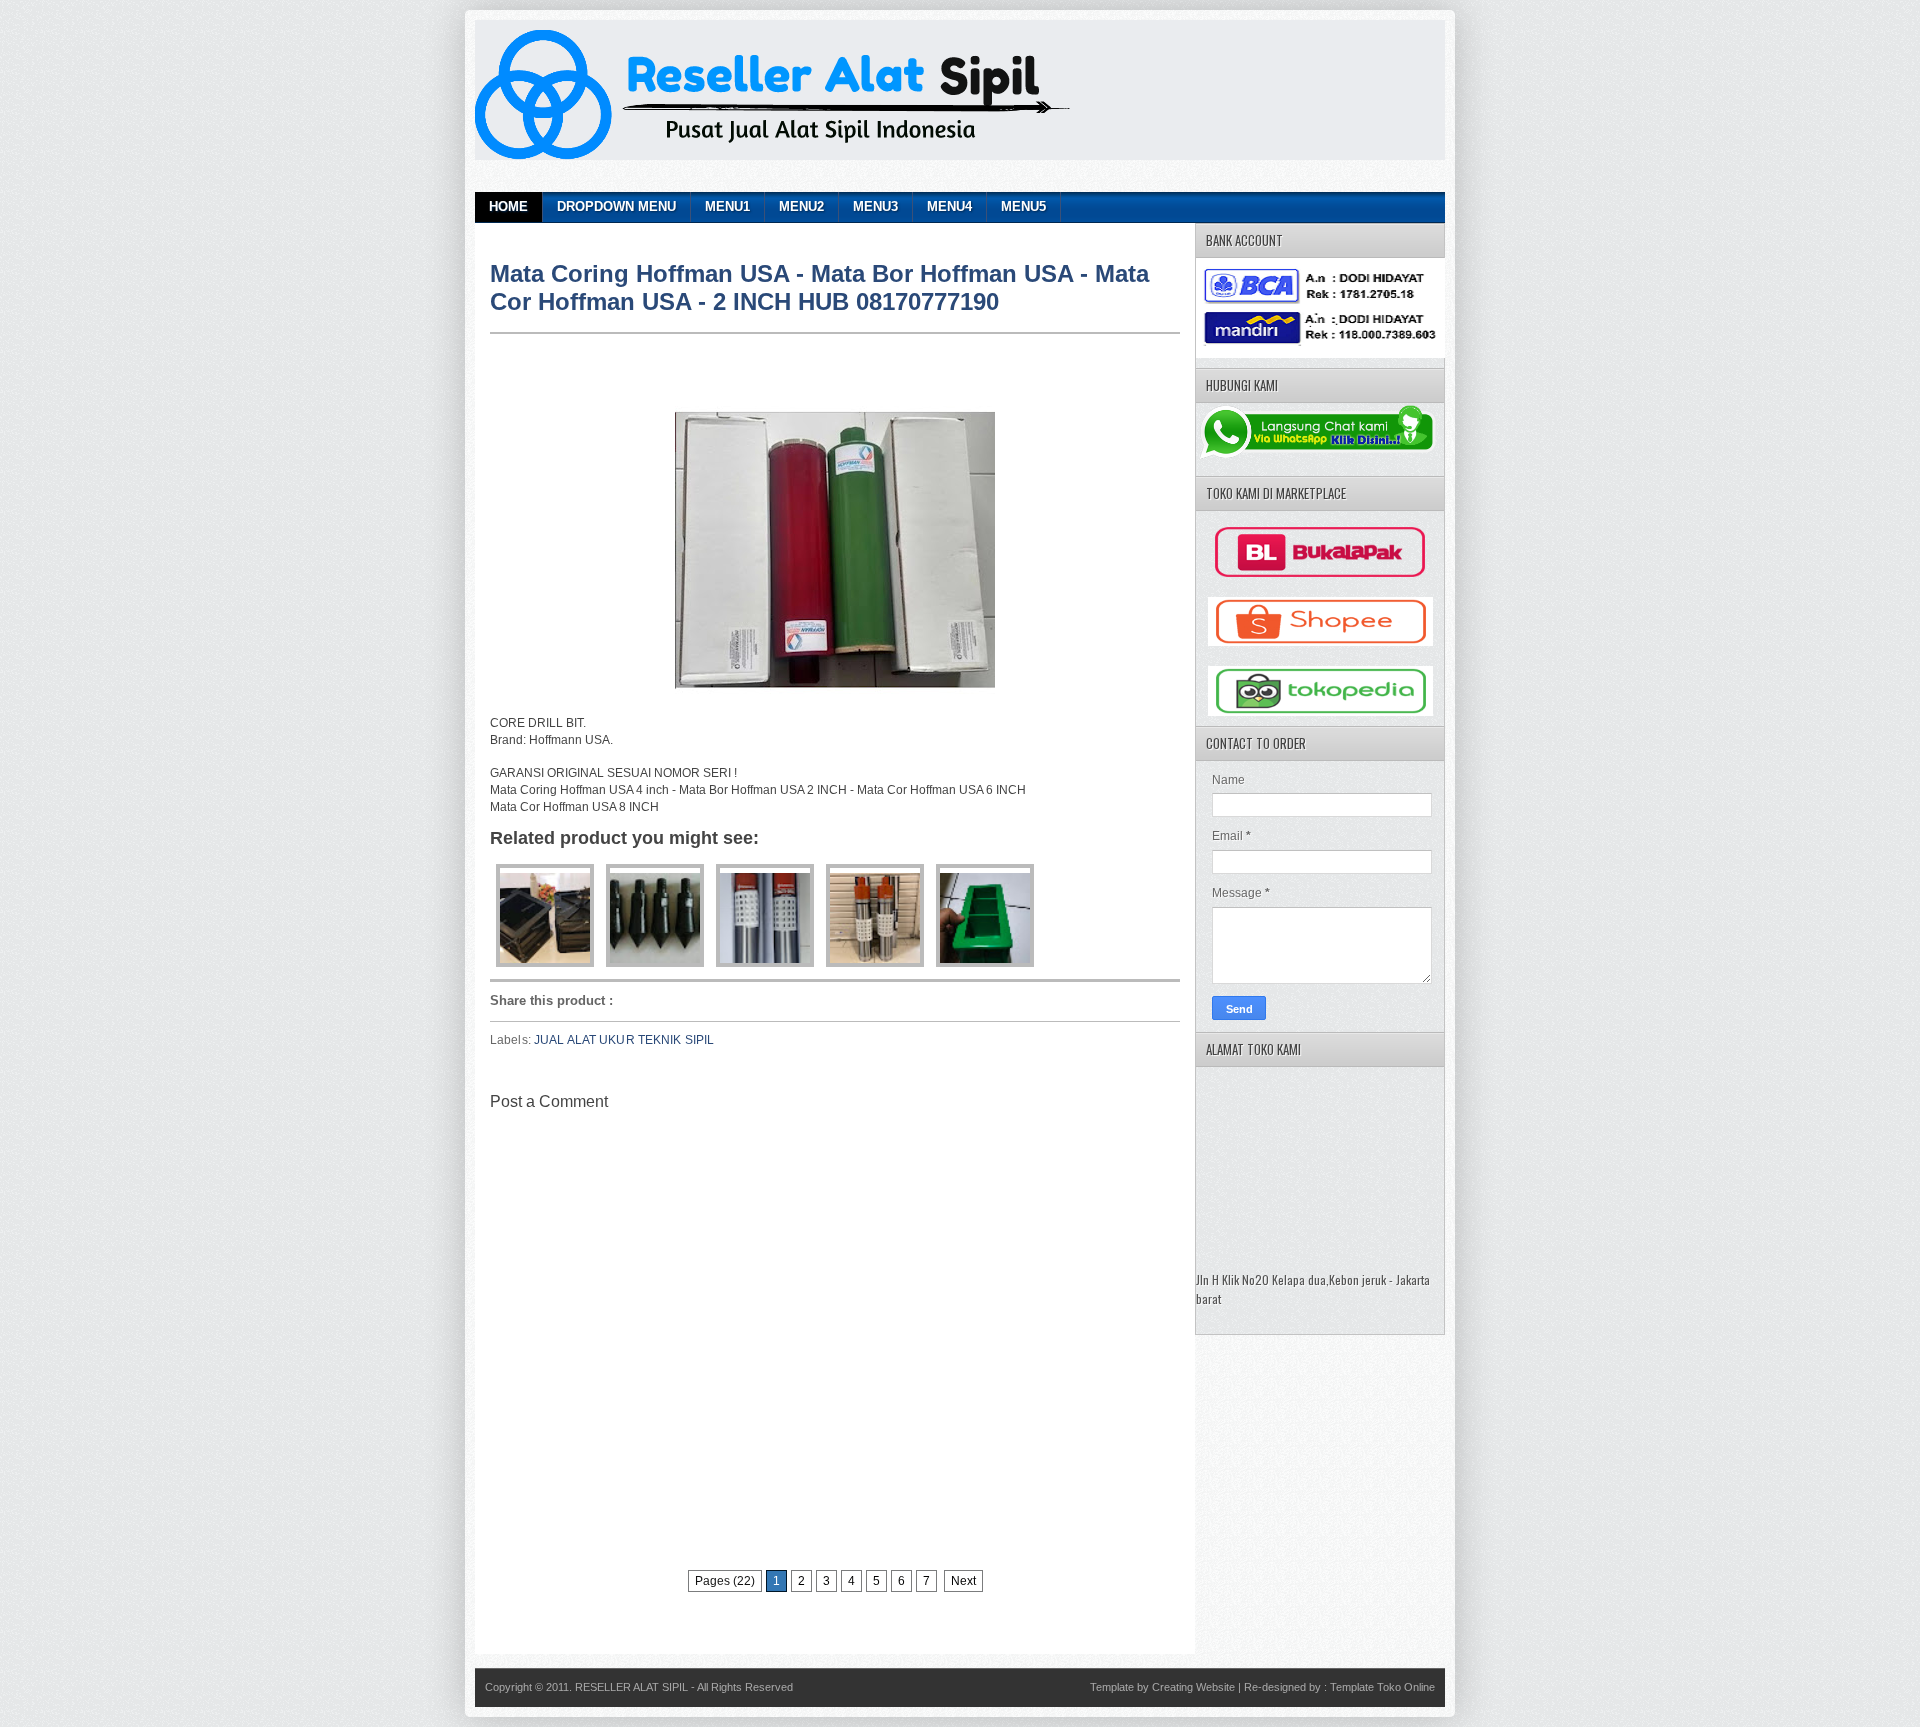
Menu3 (875, 206)
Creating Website (1193, 1687)
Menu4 (949, 206)
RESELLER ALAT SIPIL (633, 1687)
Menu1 (727, 206)
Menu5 (1023, 206)
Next (963, 1581)
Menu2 (801, 206)
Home (508, 206)
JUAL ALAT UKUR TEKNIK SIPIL (624, 1040)
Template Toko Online (1382, 1687)
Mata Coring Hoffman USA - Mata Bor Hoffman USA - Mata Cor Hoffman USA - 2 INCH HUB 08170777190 (819, 287)
